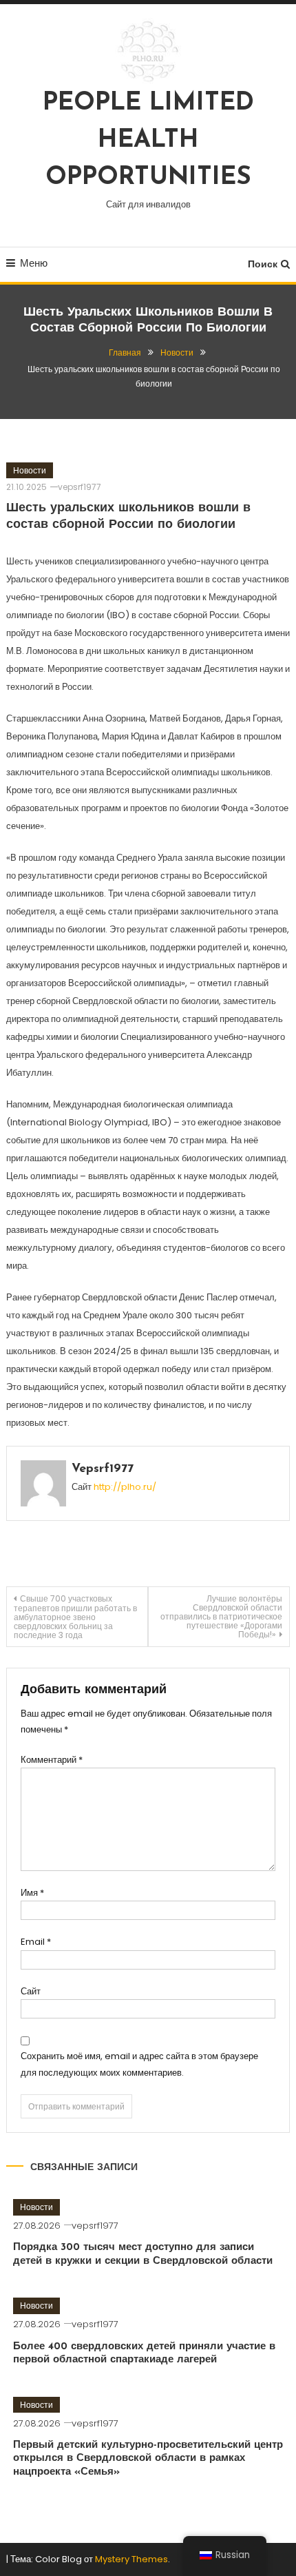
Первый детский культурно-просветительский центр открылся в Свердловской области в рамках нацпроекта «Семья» (148, 2459)
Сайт (31, 1991)
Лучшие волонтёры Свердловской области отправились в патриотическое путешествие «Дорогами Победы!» (221, 1616)
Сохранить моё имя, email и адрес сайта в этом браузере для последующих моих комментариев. (139, 2064)
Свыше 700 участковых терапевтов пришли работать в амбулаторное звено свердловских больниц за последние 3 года (75, 1617)
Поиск (263, 264)
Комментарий (52, 1760)
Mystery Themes (131, 2559)
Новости (30, 470)
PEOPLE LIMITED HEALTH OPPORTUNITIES (148, 141)
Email (36, 1942)
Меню (34, 263)
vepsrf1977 (80, 487)
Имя (32, 1893)
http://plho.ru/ (125, 1487)
